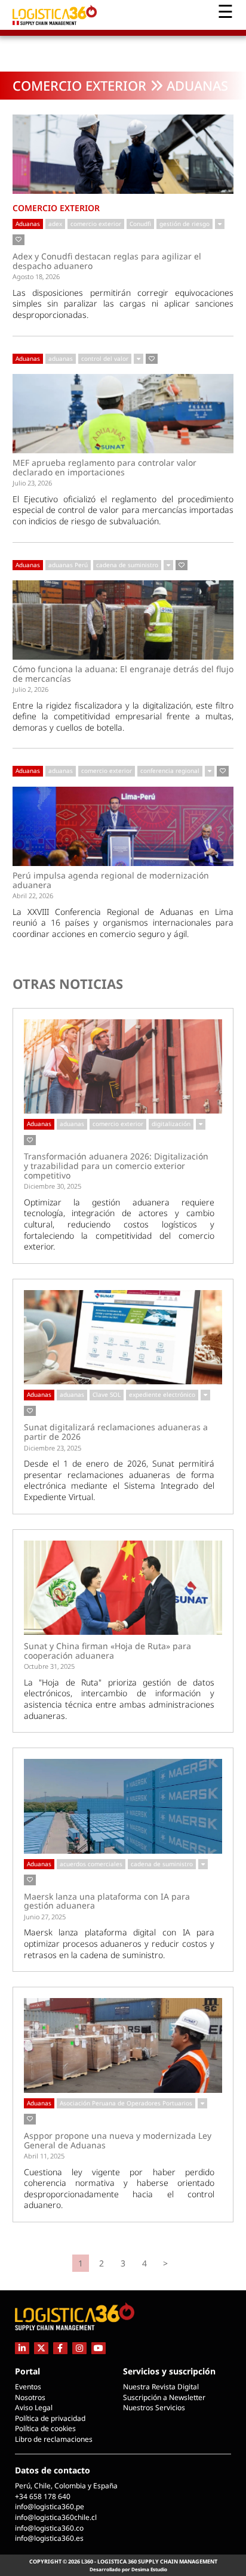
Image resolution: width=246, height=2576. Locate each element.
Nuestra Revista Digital (161, 2387)
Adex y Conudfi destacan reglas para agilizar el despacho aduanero (107, 261)
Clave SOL (107, 1394)
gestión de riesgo (184, 224)
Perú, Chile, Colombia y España (66, 2486)
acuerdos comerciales (91, 1864)
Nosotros (30, 2397)
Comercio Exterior (79, 85)
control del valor (105, 358)
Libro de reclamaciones (54, 2439)
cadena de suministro (127, 565)
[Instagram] (79, 2348)
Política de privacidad (50, 2418)
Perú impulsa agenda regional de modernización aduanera (111, 880)
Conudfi (140, 224)
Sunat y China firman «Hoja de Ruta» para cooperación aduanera (107, 1651)
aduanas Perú (68, 565)
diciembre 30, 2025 (53, 1186)
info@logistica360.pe (50, 2507)
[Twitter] (41, 2348)
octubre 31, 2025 (49, 1666)
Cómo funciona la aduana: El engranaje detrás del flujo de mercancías (123, 674)
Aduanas (28, 224)
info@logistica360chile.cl (56, 2517)
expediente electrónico (162, 1394)
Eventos (28, 2387)
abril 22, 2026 (33, 896)
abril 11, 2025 (44, 2156)
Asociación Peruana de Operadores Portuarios (126, 2103)
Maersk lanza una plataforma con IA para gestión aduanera (107, 1901)
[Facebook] (60, 2348)
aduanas (61, 358)
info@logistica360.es (49, 2538)
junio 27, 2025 (45, 1917)
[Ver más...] (220, 224)
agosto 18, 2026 (36, 276)
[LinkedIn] (22, 2348)
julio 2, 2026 (30, 689)
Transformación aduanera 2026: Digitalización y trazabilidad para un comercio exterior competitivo (116, 1166)
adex (55, 224)
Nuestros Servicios (154, 2408)
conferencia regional (170, 771)
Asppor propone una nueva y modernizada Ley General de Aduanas (118, 2140)
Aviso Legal (34, 2408)
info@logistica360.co (49, 2528)
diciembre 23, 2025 (53, 1448)
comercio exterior (96, 224)
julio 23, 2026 (32, 483)
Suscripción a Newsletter (164, 2397)
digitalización (171, 1124)
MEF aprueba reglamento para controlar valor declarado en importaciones (104, 467)
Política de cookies (45, 2428)
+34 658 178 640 (43, 2496)
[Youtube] (99, 2348)
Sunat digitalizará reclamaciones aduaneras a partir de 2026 (116, 1432)
